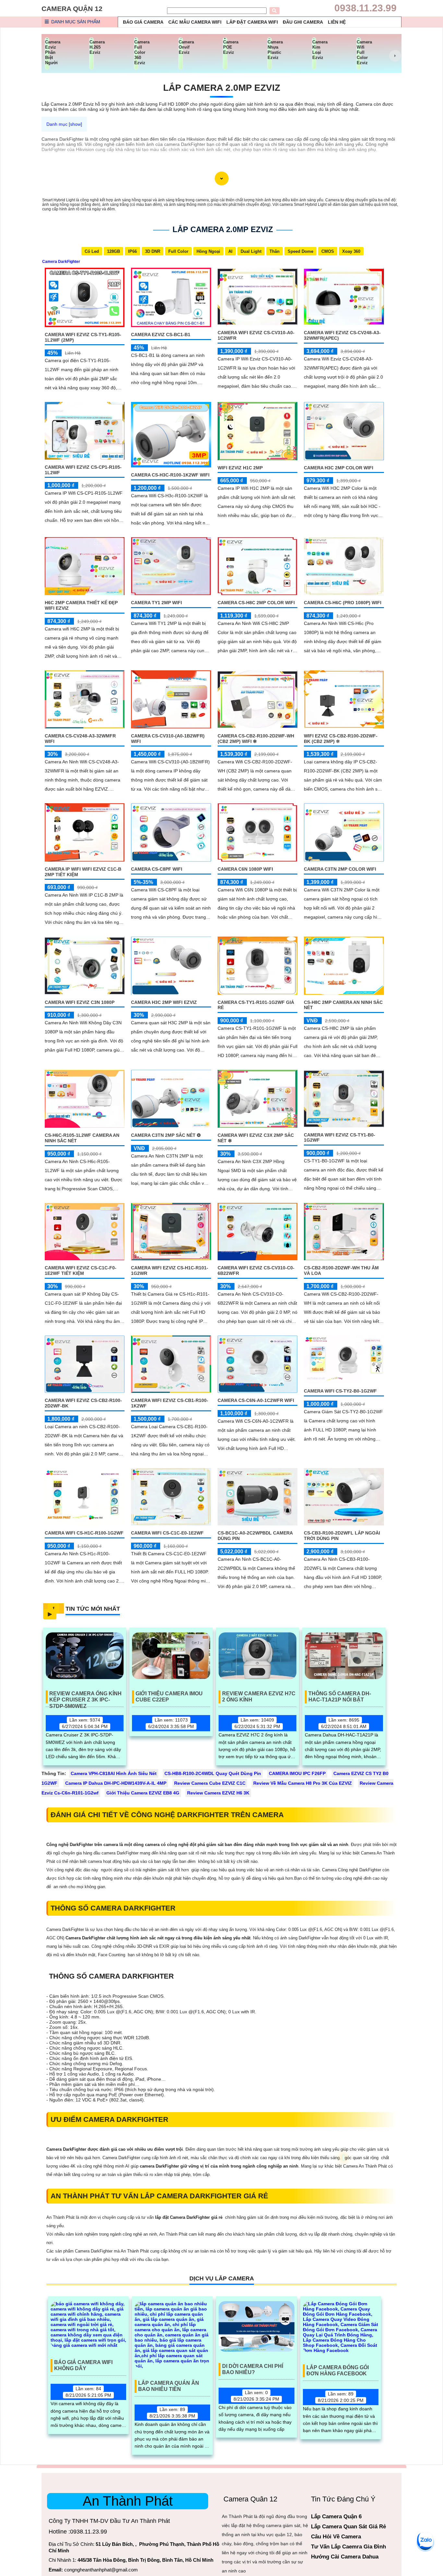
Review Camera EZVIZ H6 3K (218, 1793)
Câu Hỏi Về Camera (336, 2537)
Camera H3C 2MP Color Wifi (339, 468)
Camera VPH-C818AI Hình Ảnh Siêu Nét (114, 1773)
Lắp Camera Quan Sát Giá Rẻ (348, 2527)
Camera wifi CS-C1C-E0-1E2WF (167, 1533)
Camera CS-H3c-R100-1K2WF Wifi (170, 475)
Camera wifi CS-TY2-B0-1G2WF (340, 1391)
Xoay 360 (351, 251)
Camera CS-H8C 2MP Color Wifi (256, 603)
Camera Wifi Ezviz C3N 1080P (80, 1002)
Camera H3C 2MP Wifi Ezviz (164, 1002)
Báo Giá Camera (143, 22)
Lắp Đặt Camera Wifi (252, 22)
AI (230, 251)
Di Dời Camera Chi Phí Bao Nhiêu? (253, 2369)
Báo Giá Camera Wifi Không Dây (83, 2365)
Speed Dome (300, 251)
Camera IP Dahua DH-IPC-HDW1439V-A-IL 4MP (116, 1783)
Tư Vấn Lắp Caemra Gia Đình (348, 2547)
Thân (275, 251)
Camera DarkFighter (61, 262)
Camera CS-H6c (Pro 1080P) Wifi (343, 603)
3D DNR (153, 251)
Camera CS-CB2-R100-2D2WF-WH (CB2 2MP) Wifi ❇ (256, 739)
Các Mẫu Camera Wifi (195, 22)
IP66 (132, 251)
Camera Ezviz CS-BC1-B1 (161, 335)
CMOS (328, 251)
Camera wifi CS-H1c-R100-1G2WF (84, 1533)
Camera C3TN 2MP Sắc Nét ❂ (166, 1135)
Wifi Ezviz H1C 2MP (240, 468)
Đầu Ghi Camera (303, 22)
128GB (114, 251)
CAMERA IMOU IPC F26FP (297, 1773)
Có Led (92, 251)
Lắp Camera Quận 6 (336, 2517)
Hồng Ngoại (208, 251)
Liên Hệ (337, 22)
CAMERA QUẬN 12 (72, 9)
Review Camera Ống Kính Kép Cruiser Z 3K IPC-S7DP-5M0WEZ (85, 1697)
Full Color (178, 251)
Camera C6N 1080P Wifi (245, 869)
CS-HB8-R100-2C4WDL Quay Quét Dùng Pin (213, 1773)
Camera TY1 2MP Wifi (156, 603)
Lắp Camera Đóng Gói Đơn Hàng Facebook (338, 2370)
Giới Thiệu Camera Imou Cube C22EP (169, 1697)
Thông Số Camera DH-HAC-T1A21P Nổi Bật (340, 1697)
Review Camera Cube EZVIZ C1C (210, 1783)
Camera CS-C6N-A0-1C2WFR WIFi (256, 1400)
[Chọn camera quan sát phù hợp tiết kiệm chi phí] (395, 56)
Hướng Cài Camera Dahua (345, 2557)
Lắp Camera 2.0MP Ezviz (222, 88)
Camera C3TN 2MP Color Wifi (340, 869)
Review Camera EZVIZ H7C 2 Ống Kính (259, 1697)
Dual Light (251, 251)
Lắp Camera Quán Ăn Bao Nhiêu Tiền (169, 2386)
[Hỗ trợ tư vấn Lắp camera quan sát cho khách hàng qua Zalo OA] (425, 2541)
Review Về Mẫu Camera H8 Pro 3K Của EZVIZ (303, 1783)
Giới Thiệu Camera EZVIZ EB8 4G (143, 1793)
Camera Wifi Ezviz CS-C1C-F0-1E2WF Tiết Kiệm (81, 1270)
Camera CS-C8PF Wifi (157, 869)
